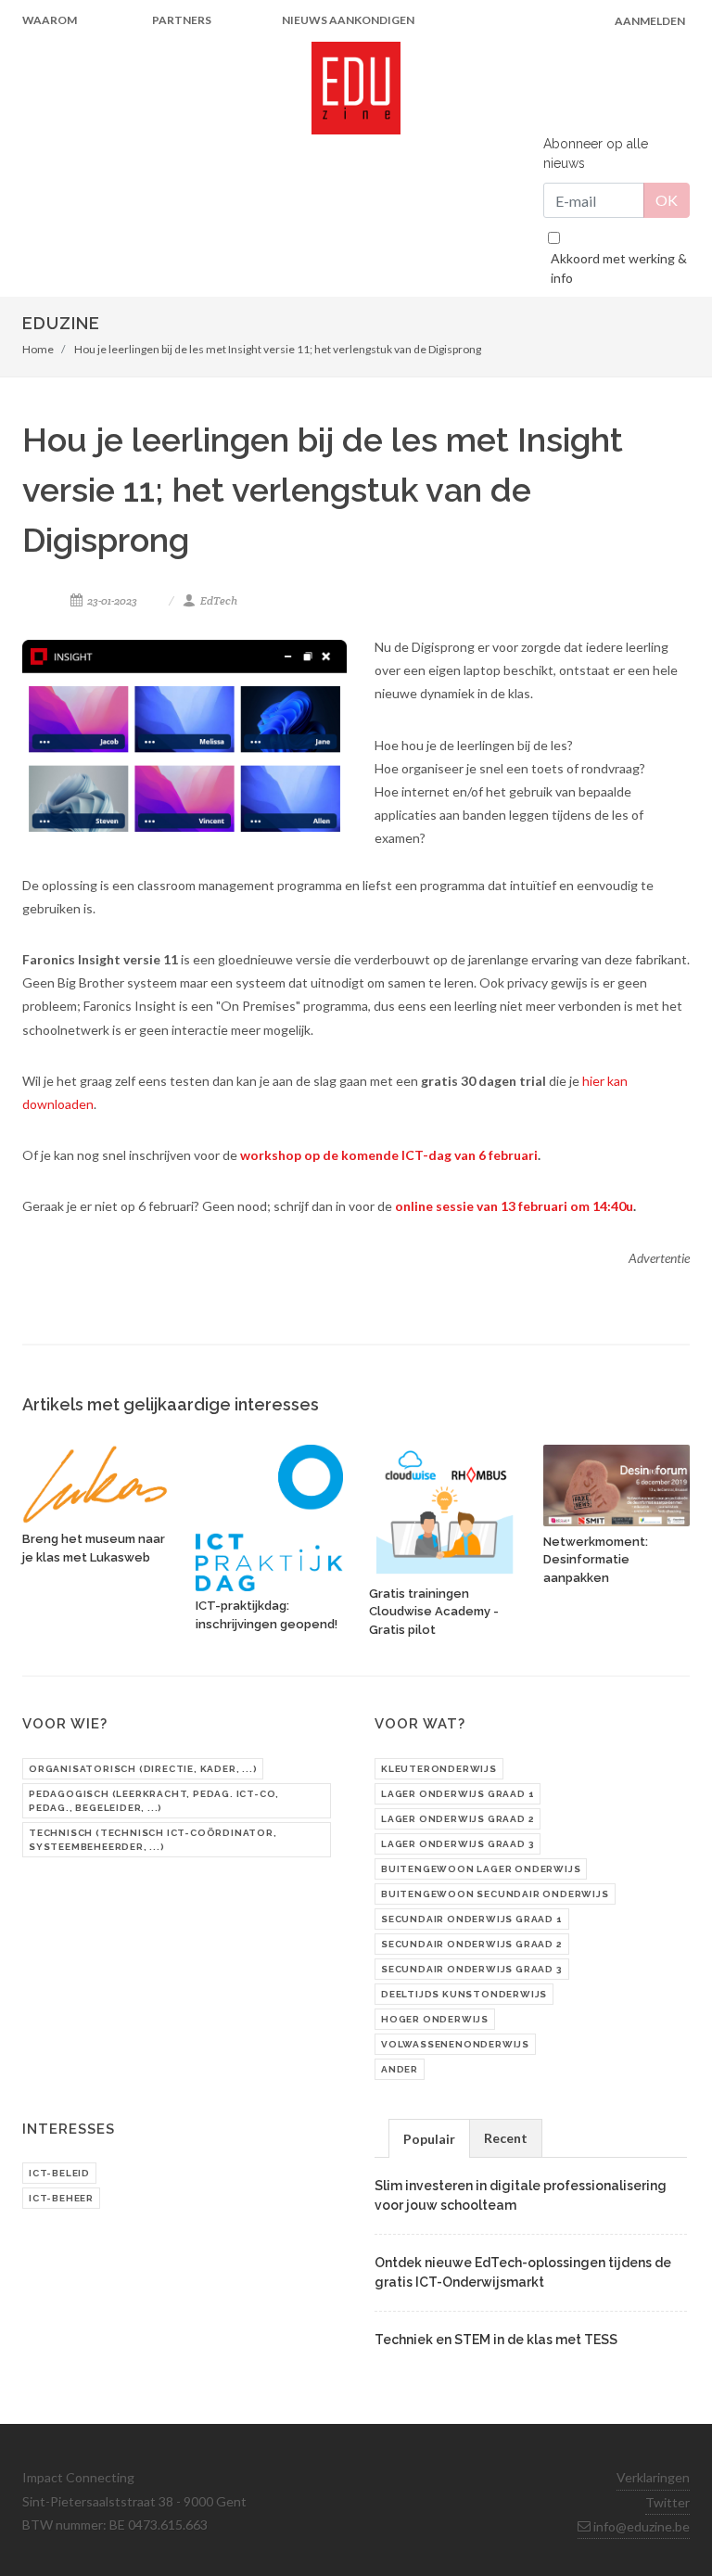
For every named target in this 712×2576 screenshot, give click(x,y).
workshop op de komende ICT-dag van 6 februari (389, 1155)
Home (38, 349)
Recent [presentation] (506, 2138)
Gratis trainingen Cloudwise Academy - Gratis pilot (434, 1612)
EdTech (218, 600)
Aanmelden (650, 21)
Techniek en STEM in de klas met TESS (496, 2340)
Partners (182, 20)
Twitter (667, 2502)
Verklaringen (653, 2477)
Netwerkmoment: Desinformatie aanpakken (596, 1560)
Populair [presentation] (429, 2139)
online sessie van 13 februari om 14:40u (514, 1206)
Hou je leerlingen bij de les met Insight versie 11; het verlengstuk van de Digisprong (278, 349)
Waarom (50, 20)
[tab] (429, 2138)
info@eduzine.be (640, 2526)
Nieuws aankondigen (348, 20)
